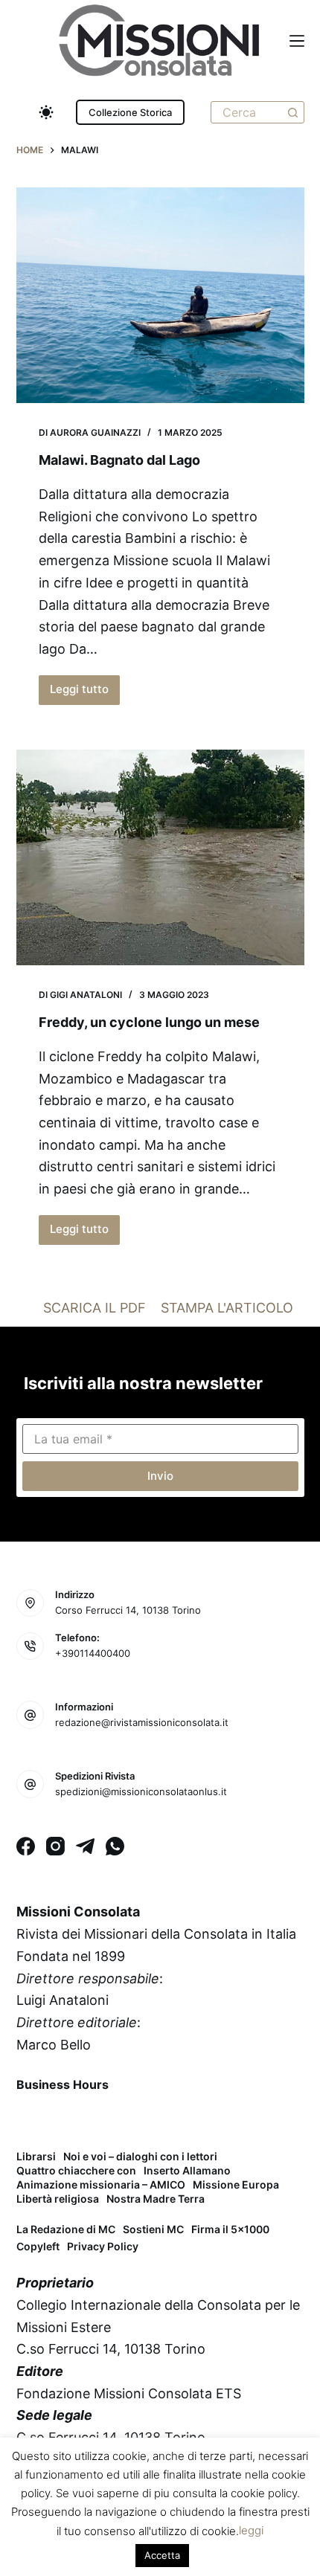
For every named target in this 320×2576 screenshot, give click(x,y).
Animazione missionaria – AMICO (101, 2185)
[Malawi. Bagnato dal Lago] (160, 295)
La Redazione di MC (66, 2229)
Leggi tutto (85, 693)
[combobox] (247, 112)
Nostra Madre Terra (156, 2199)
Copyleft (38, 2246)
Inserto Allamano (187, 2171)
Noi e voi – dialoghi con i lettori (140, 2157)
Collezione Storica (130, 112)
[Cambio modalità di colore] (46, 112)
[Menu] (297, 41)
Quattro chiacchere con (76, 2171)
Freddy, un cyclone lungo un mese (149, 1022)
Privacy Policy (103, 2246)
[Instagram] (55, 1846)
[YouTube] (147, 2119)
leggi (251, 2530)
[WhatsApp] (115, 1846)
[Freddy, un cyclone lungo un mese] (160, 857)
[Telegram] (85, 1846)
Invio (160, 1476)
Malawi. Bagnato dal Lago (119, 460)
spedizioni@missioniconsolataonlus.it (141, 1791)
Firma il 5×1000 (230, 2229)
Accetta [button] (162, 2555)
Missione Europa (236, 2185)
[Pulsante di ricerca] (293, 112)
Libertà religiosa (58, 2199)
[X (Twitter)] (69, 2119)
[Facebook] (26, 1846)
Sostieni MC (153, 2229)
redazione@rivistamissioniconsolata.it (142, 1722)
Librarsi (36, 2157)
